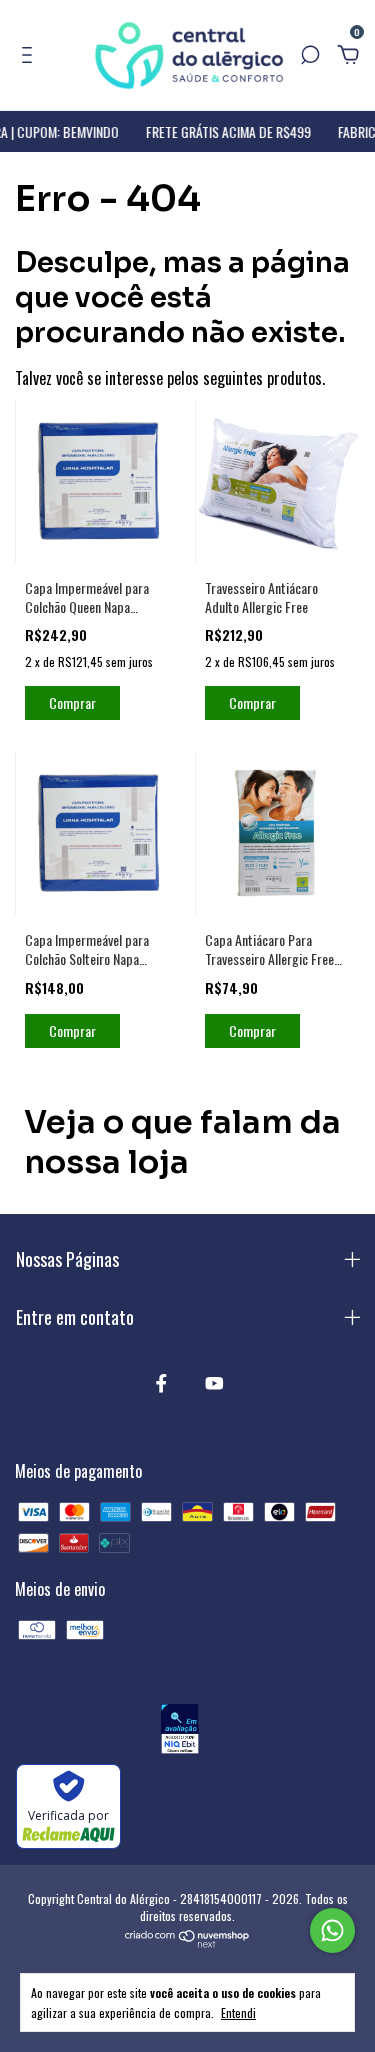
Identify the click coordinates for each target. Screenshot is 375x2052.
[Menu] (30, 55)
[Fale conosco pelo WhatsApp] (332, 1930)
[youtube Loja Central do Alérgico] (214, 1382)
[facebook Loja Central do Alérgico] (161, 1382)
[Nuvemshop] (187, 1941)
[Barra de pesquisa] (310, 55)
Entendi (238, 2012)
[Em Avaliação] (179, 1731)
